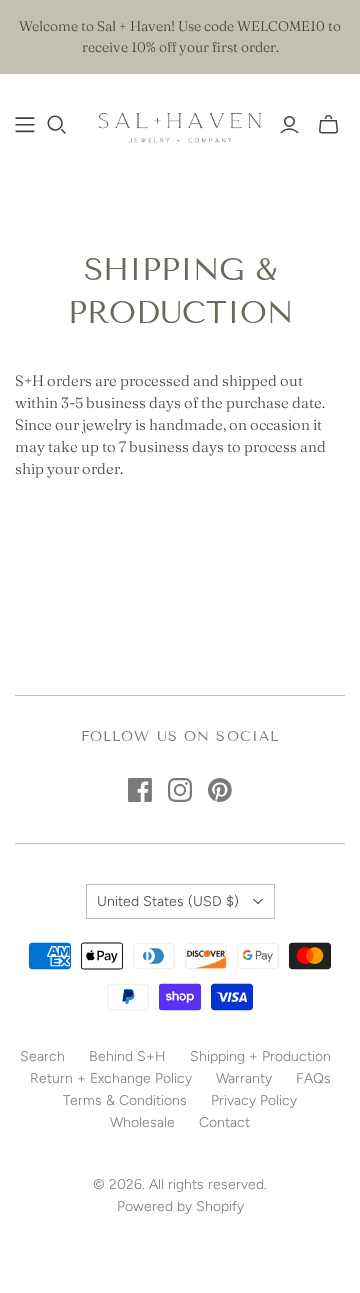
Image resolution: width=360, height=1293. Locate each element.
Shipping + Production (260, 1056)
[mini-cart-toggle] (328, 125)
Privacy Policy (254, 1100)
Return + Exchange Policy (111, 1078)
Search (42, 1056)
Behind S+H (127, 1056)
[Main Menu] (25, 125)
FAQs (313, 1078)
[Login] (289, 125)
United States (168, 901)
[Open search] (57, 125)
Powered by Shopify (180, 1206)
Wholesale (142, 1122)
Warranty (244, 1078)
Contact (224, 1122)
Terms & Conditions (125, 1100)
